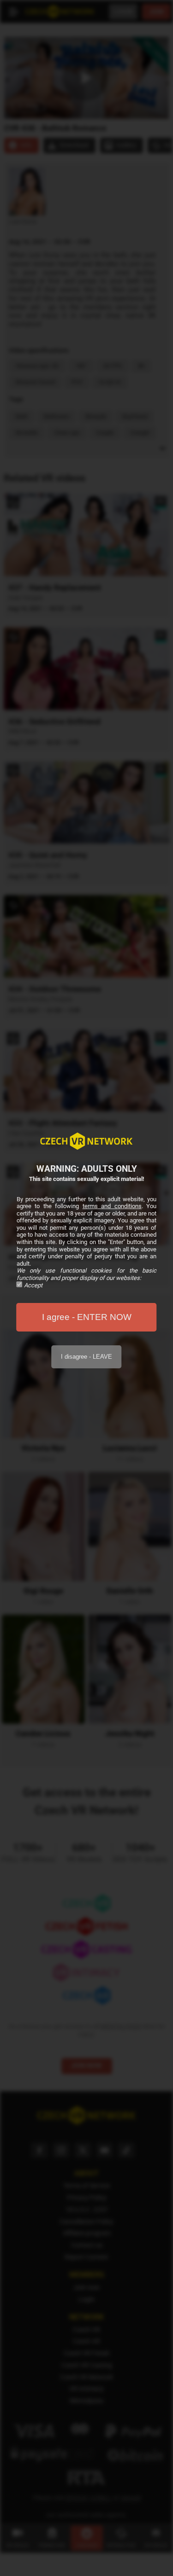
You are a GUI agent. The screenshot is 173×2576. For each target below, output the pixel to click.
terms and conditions (112, 1206)
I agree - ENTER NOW (87, 1317)
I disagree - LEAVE (86, 1357)
